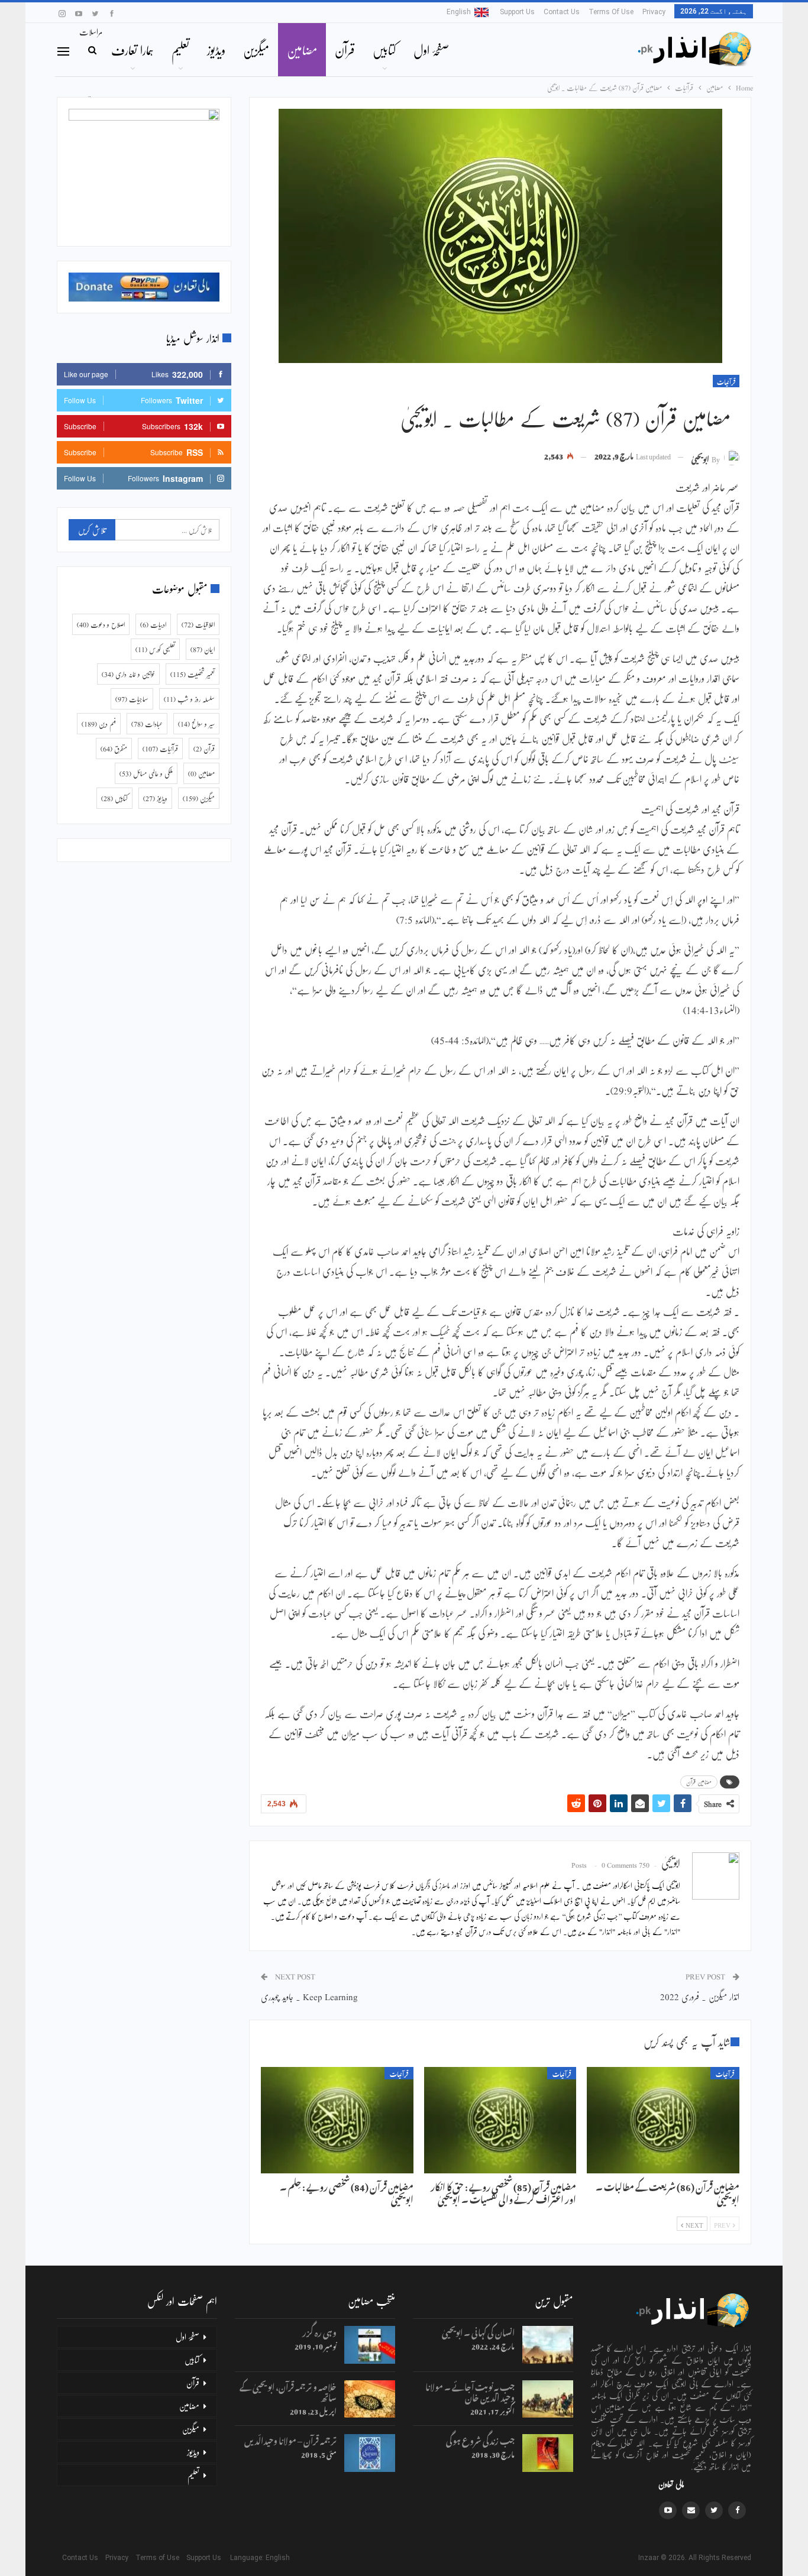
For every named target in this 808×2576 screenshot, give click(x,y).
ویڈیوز (216, 50)
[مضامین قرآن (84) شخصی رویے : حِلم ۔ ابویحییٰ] (337, 2120)
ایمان (203, 649)
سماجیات (132, 699)
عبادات (147, 724)
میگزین (256, 50)
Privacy (654, 12)
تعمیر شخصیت (193, 674)
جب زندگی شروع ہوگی (480, 2439)
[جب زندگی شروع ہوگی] (548, 2453)
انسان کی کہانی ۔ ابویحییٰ (478, 2331)
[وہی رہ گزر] (370, 2345)
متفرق (114, 749)
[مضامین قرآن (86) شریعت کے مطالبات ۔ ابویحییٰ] (663, 2120)
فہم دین (99, 724)
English (459, 12)
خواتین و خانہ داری (128, 674)
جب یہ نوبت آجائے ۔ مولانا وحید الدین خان (470, 2391)
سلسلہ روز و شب (189, 699)
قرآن (345, 50)
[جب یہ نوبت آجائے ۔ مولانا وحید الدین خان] (548, 2399)
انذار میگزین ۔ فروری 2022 (700, 1996)
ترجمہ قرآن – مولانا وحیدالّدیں (290, 2439)
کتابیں (384, 50)
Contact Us (562, 12)
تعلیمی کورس (155, 649)
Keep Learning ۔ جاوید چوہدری (309, 1996)
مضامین (302, 50)
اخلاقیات (198, 624)
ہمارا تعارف (132, 50)
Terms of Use (611, 12)
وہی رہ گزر (319, 2331)
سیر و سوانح (196, 724)
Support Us (517, 12)
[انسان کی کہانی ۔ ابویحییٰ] (548, 2345)
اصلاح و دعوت (101, 624)
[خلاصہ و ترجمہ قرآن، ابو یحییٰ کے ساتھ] (370, 2399)
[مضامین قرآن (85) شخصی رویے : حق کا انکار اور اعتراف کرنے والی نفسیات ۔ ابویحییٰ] (500, 2120)
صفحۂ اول (431, 50)
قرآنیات (726, 381)
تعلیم (180, 50)
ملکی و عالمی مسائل (146, 773)
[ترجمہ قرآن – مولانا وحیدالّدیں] (370, 2453)
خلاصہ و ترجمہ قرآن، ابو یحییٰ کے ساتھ (288, 2391)
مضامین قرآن (699, 1782)
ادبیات (153, 624)
